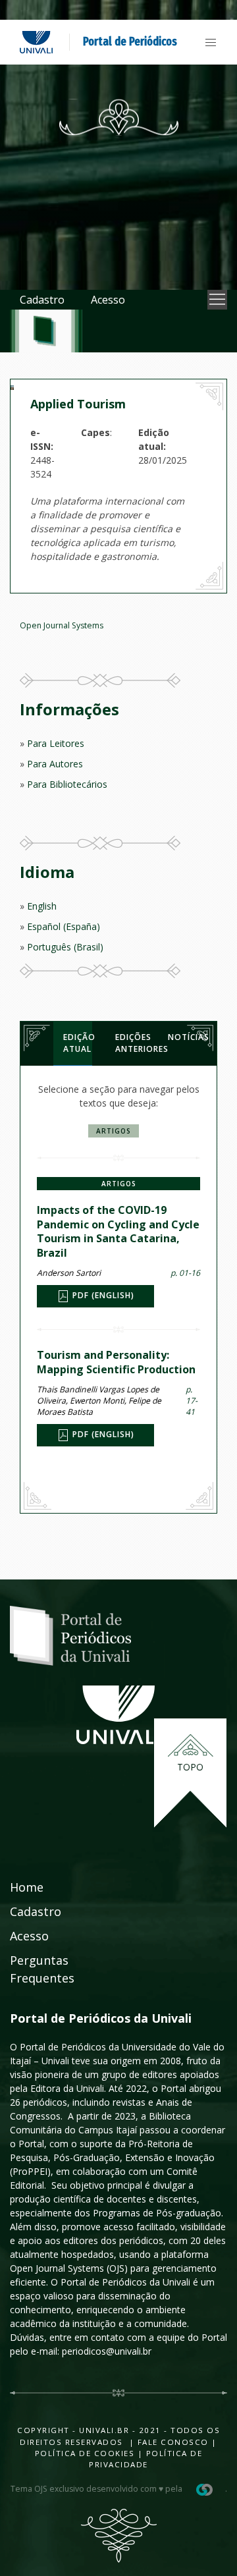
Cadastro (42, 300)
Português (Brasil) (65, 947)
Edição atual (78, 1043)
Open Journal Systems (62, 625)
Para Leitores (56, 743)
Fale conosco (171, 2442)
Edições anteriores (130, 1043)
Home (27, 1887)
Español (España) (64, 926)
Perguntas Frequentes (42, 1969)
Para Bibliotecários (67, 784)
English (42, 906)
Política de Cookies (85, 2453)
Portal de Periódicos (130, 41)
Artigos (114, 1131)
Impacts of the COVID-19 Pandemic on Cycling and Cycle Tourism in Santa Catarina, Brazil (118, 1231)
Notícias (182, 1037)
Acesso (108, 300)
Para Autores (55, 764)
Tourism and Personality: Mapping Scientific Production (116, 1362)
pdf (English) (102, 1295)
